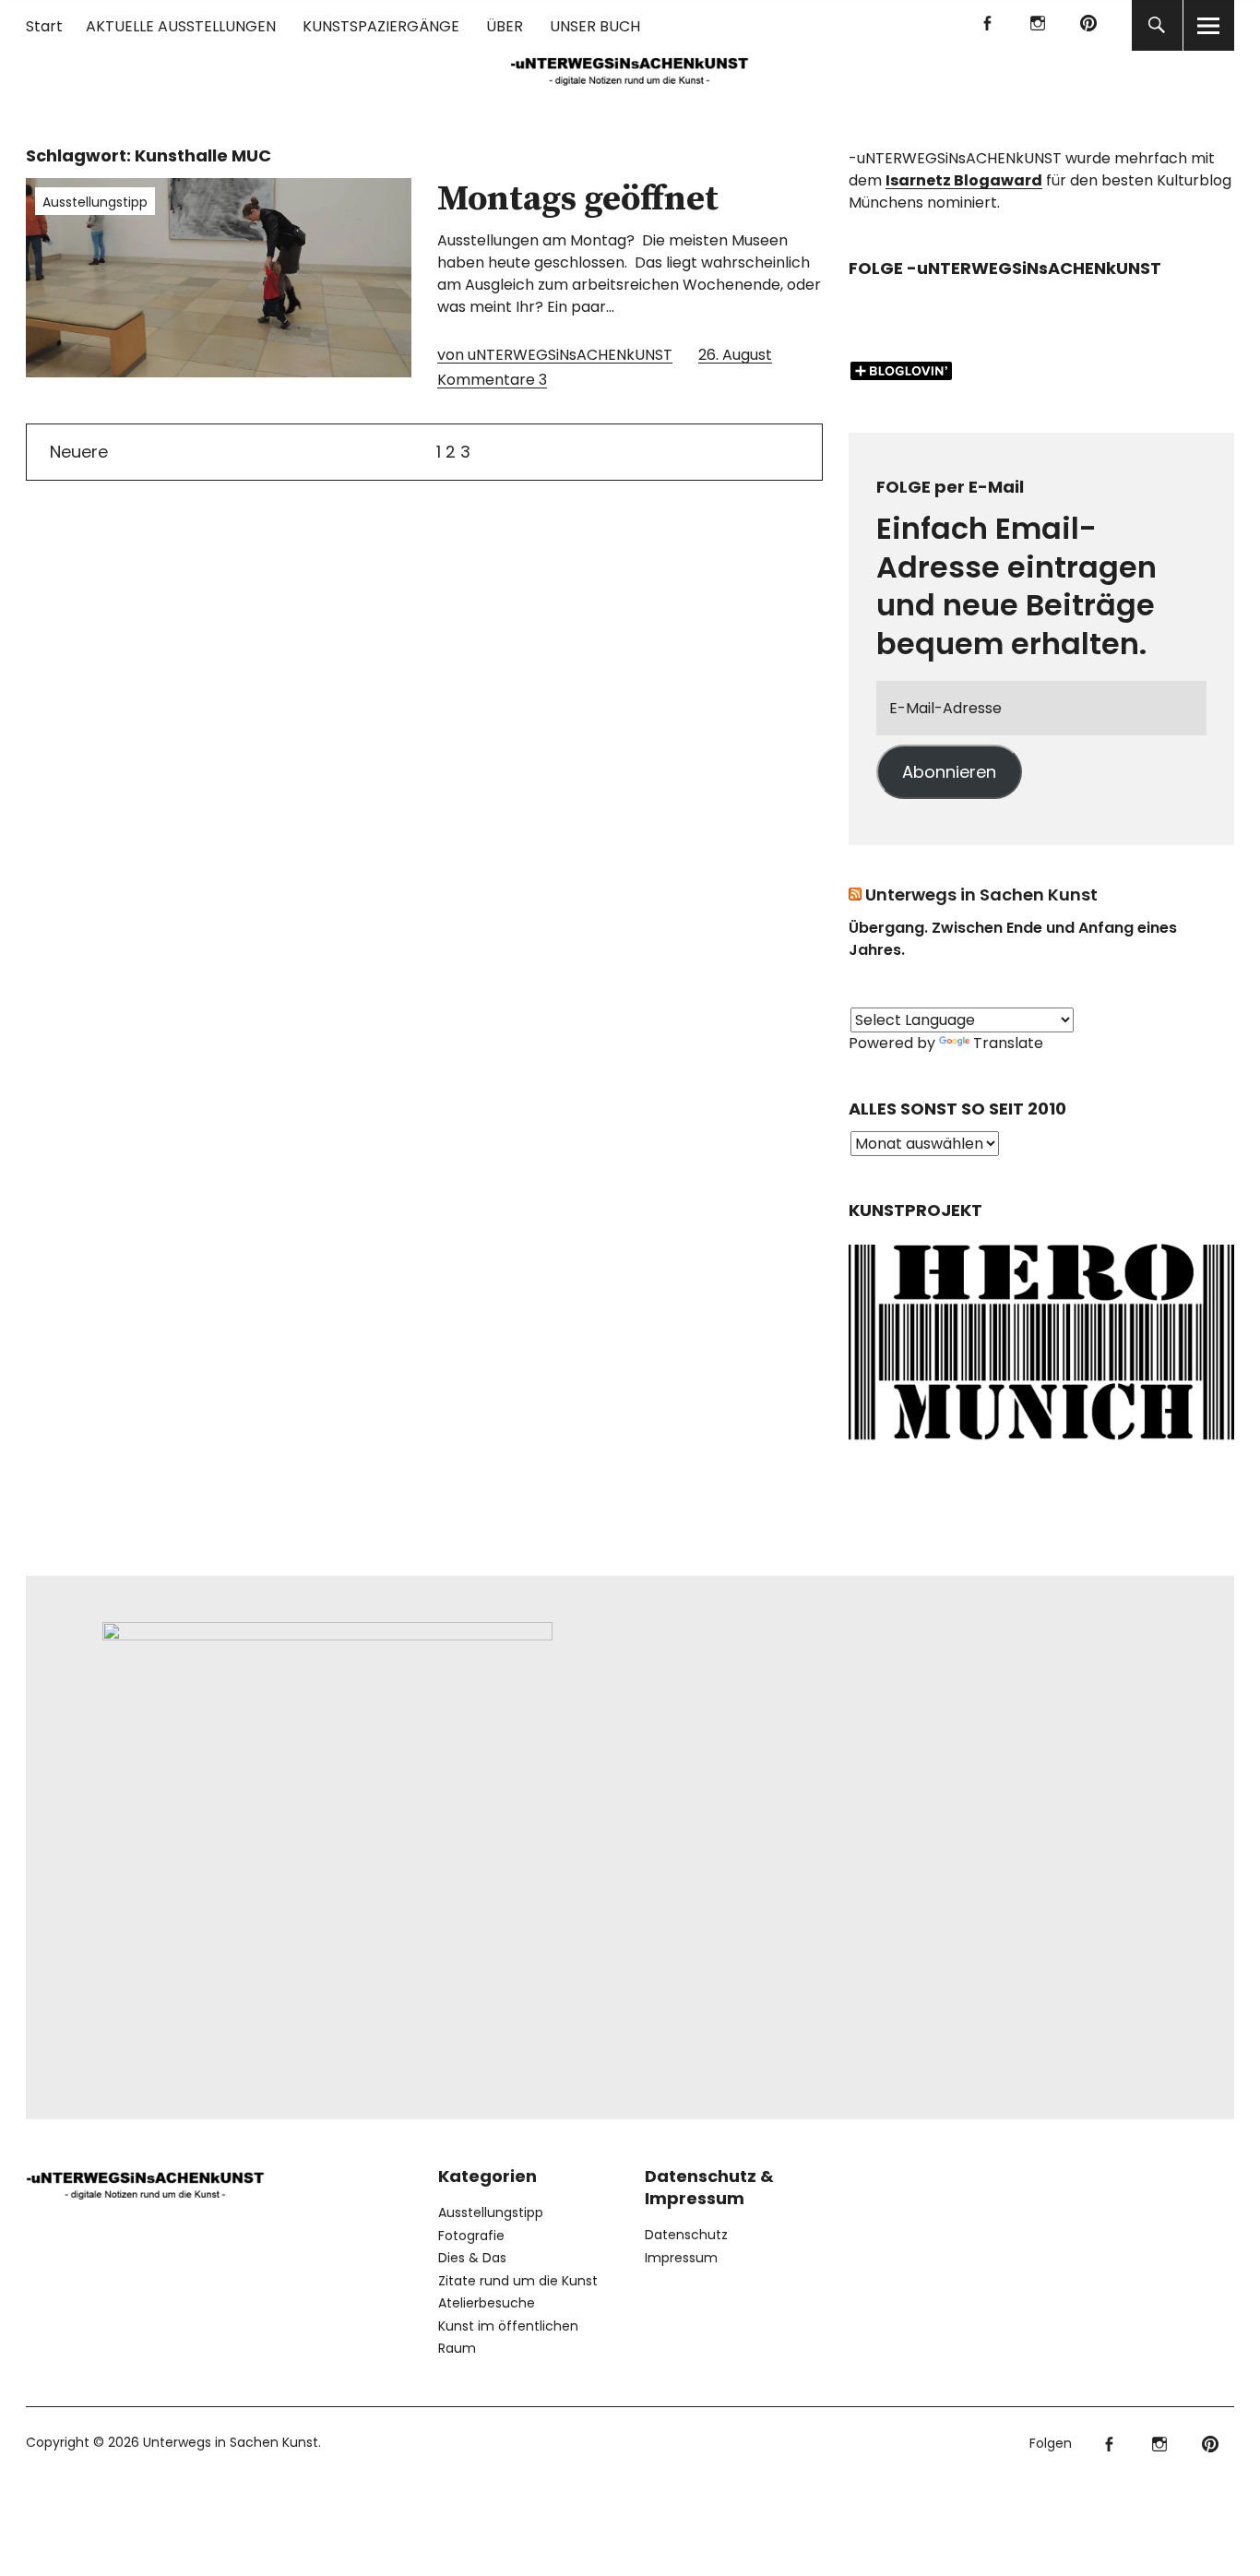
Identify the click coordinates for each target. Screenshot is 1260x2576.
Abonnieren (949, 772)
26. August (735, 355)
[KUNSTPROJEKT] (1041, 1444)
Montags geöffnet (578, 199)
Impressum (681, 2258)
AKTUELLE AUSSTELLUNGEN (181, 26)
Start (44, 26)
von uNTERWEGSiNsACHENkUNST (555, 355)
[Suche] (1157, 25)
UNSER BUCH (595, 26)
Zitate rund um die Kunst (518, 2281)
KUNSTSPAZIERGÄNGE (381, 26)
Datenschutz (686, 2235)
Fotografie (471, 2236)
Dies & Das (472, 2258)
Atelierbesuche (487, 2303)
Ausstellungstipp (95, 202)
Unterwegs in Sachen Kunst (981, 894)
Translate (1008, 1043)
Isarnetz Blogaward (964, 180)
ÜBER (505, 26)
